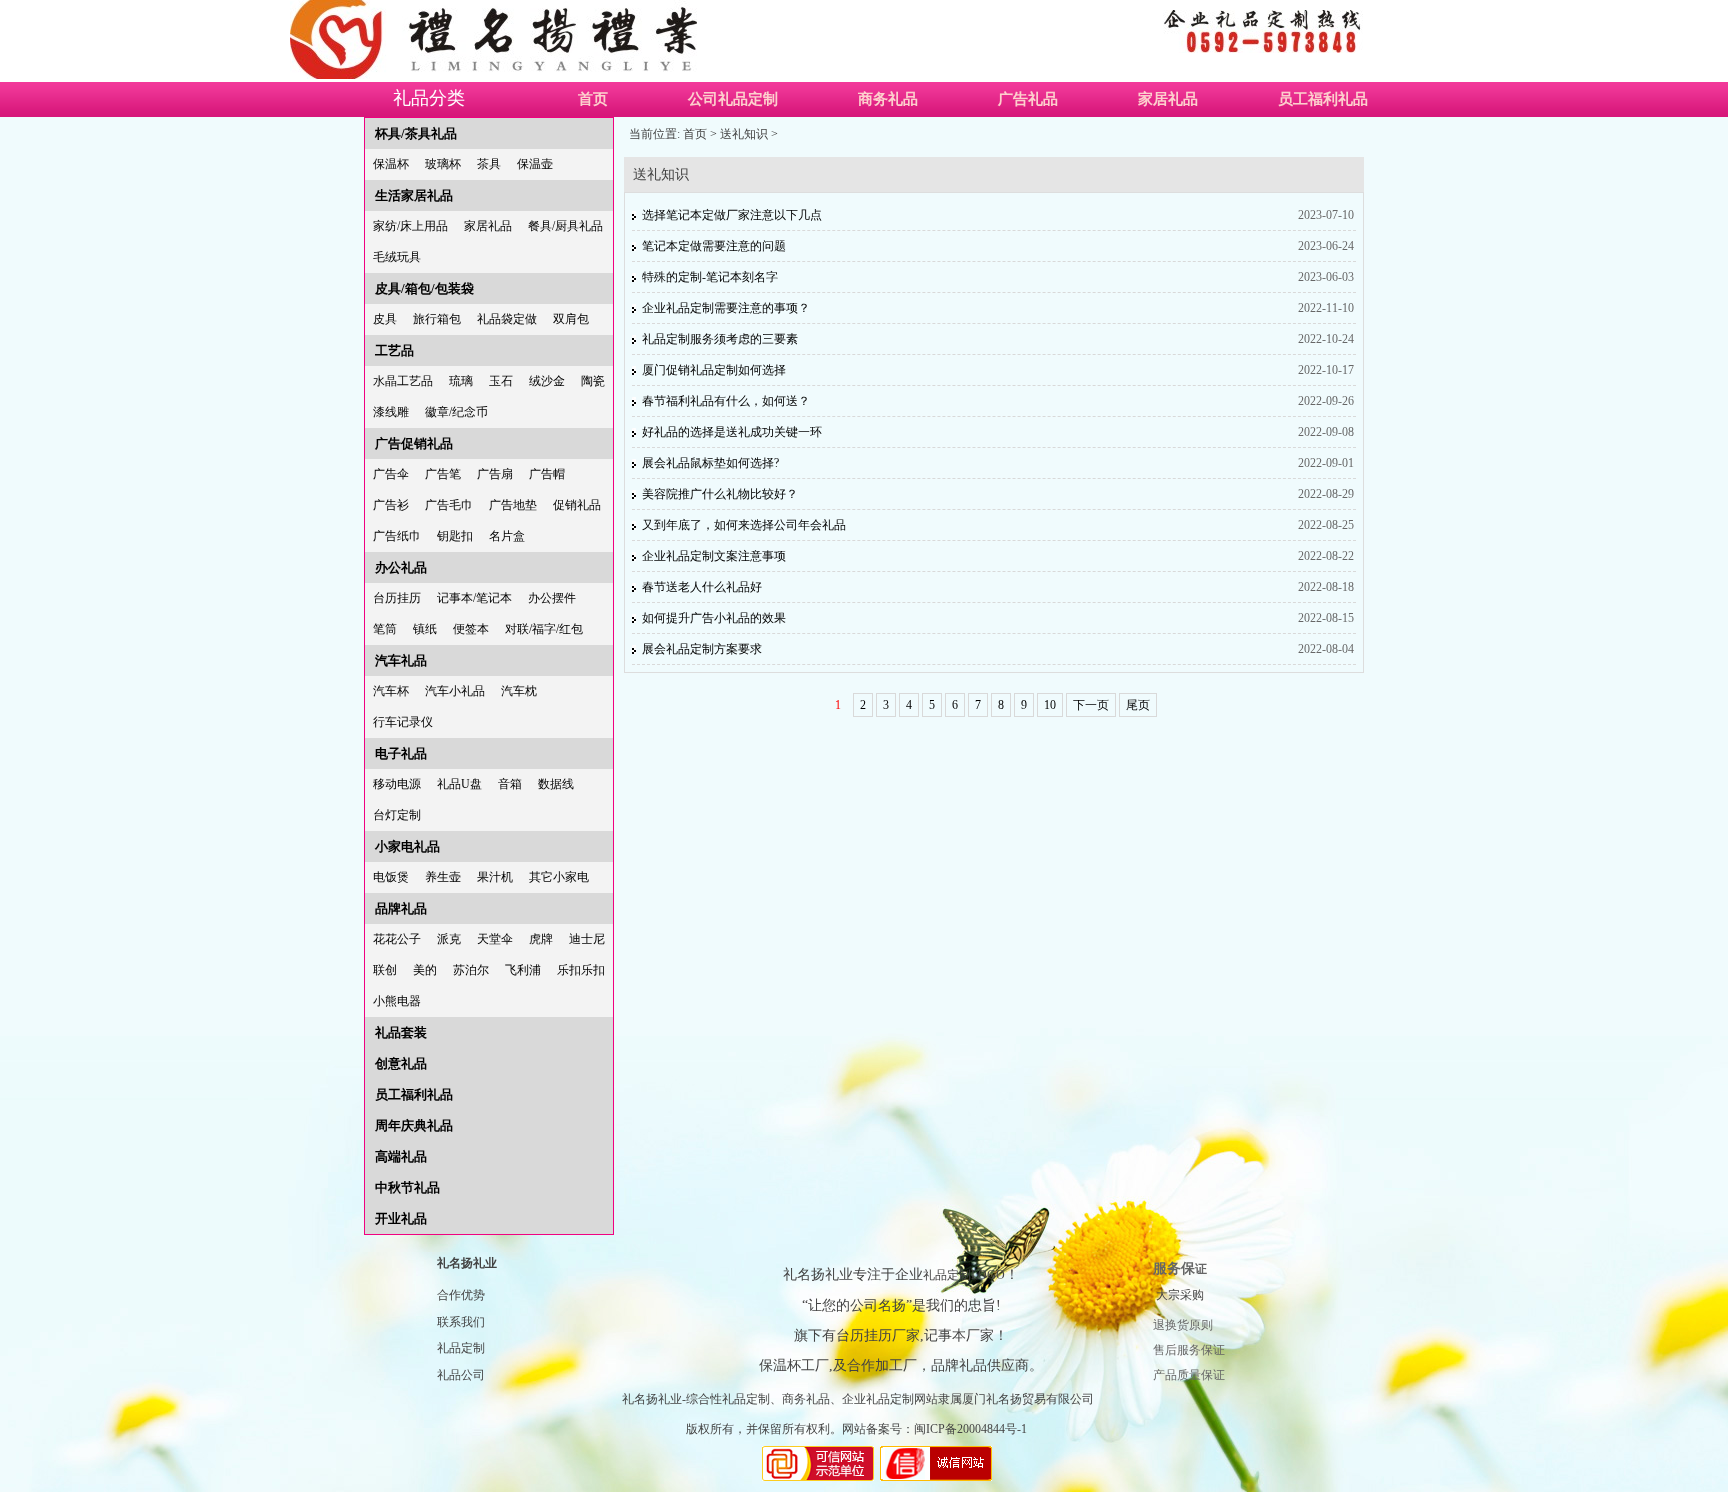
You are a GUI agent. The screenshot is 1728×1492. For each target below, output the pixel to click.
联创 (385, 970)
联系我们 (461, 1322)
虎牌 (541, 939)
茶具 (489, 164)
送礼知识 (744, 134)
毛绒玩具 (397, 257)
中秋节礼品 (407, 1187)
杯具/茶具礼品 (416, 133)
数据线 (556, 784)
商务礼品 (888, 99)
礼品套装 (401, 1032)
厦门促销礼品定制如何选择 (714, 370)
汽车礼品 (401, 660)
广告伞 (391, 474)
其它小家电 (559, 877)
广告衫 (391, 505)
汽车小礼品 (455, 691)
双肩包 (571, 319)
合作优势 (461, 1295)
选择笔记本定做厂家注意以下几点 (732, 215)
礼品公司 (461, 1375)
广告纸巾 (397, 536)
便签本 (471, 629)
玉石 (501, 381)
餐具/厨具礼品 (565, 226)
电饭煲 (391, 877)
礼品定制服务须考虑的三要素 (720, 339)
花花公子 (397, 939)
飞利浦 (523, 970)
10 (1050, 705)
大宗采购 (1180, 1295)
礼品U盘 (459, 784)
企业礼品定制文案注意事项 (714, 556)
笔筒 (385, 629)
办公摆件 (552, 598)
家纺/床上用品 (410, 226)
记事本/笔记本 (474, 598)
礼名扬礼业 (467, 1263)
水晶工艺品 (403, 381)
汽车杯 (391, 691)
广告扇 (495, 474)
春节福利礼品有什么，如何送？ (726, 401)
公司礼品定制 (733, 99)
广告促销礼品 (414, 443)
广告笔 (443, 474)
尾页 (1138, 705)
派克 (449, 939)
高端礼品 (401, 1156)
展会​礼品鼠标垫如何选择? (710, 463)
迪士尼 (587, 939)
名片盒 (507, 536)
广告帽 (547, 474)
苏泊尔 (471, 970)
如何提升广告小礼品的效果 (714, 618)
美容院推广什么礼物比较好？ (720, 494)
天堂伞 (495, 939)
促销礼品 (577, 505)
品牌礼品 (401, 908)
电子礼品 (401, 753)
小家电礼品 (407, 846)
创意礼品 (401, 1063)
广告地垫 (513, 505)
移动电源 (397, 784)
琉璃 (461, 381)
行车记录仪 (403, 722)
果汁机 (495, 877)
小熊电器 (397, 1001)
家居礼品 (1168, 99)
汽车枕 (519, 691)
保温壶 (535, 164)
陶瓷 (593, 381)
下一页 (1091, 705)
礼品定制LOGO (964, 1275)
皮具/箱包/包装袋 (424, 288)
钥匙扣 (455, 536)
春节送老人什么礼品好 (702, 587)
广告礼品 (1028, 99)
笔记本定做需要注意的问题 (714, 246)
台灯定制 (397, 815)
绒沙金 (547, 381)
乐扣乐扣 (581, 970)
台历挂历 (397, 598)
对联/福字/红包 (544, 629)
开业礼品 (401, 1218)
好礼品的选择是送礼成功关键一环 (732, 432)
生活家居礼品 (414, 195)
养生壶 (443, 877)
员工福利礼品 (1323, 99)
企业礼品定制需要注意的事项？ (726, 308)
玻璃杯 (443, 164)
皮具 (385, 319)
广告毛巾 (449, 505)
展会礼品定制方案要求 (702, 649)
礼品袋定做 (507, 319)
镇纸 (425, 629)
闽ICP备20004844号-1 (970, 1429)
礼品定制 (461, 1348)
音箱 (510, 784)
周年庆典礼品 (414, 1125)
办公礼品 (401, 567)
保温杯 (391, 164)
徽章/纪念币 (456, 412)
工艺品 (394, 350)
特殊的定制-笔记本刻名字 (710, 277)
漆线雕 (391, 412)
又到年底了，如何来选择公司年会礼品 (744, 525)
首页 (593, 99)
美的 (425, 970)
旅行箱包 (437, 319)
